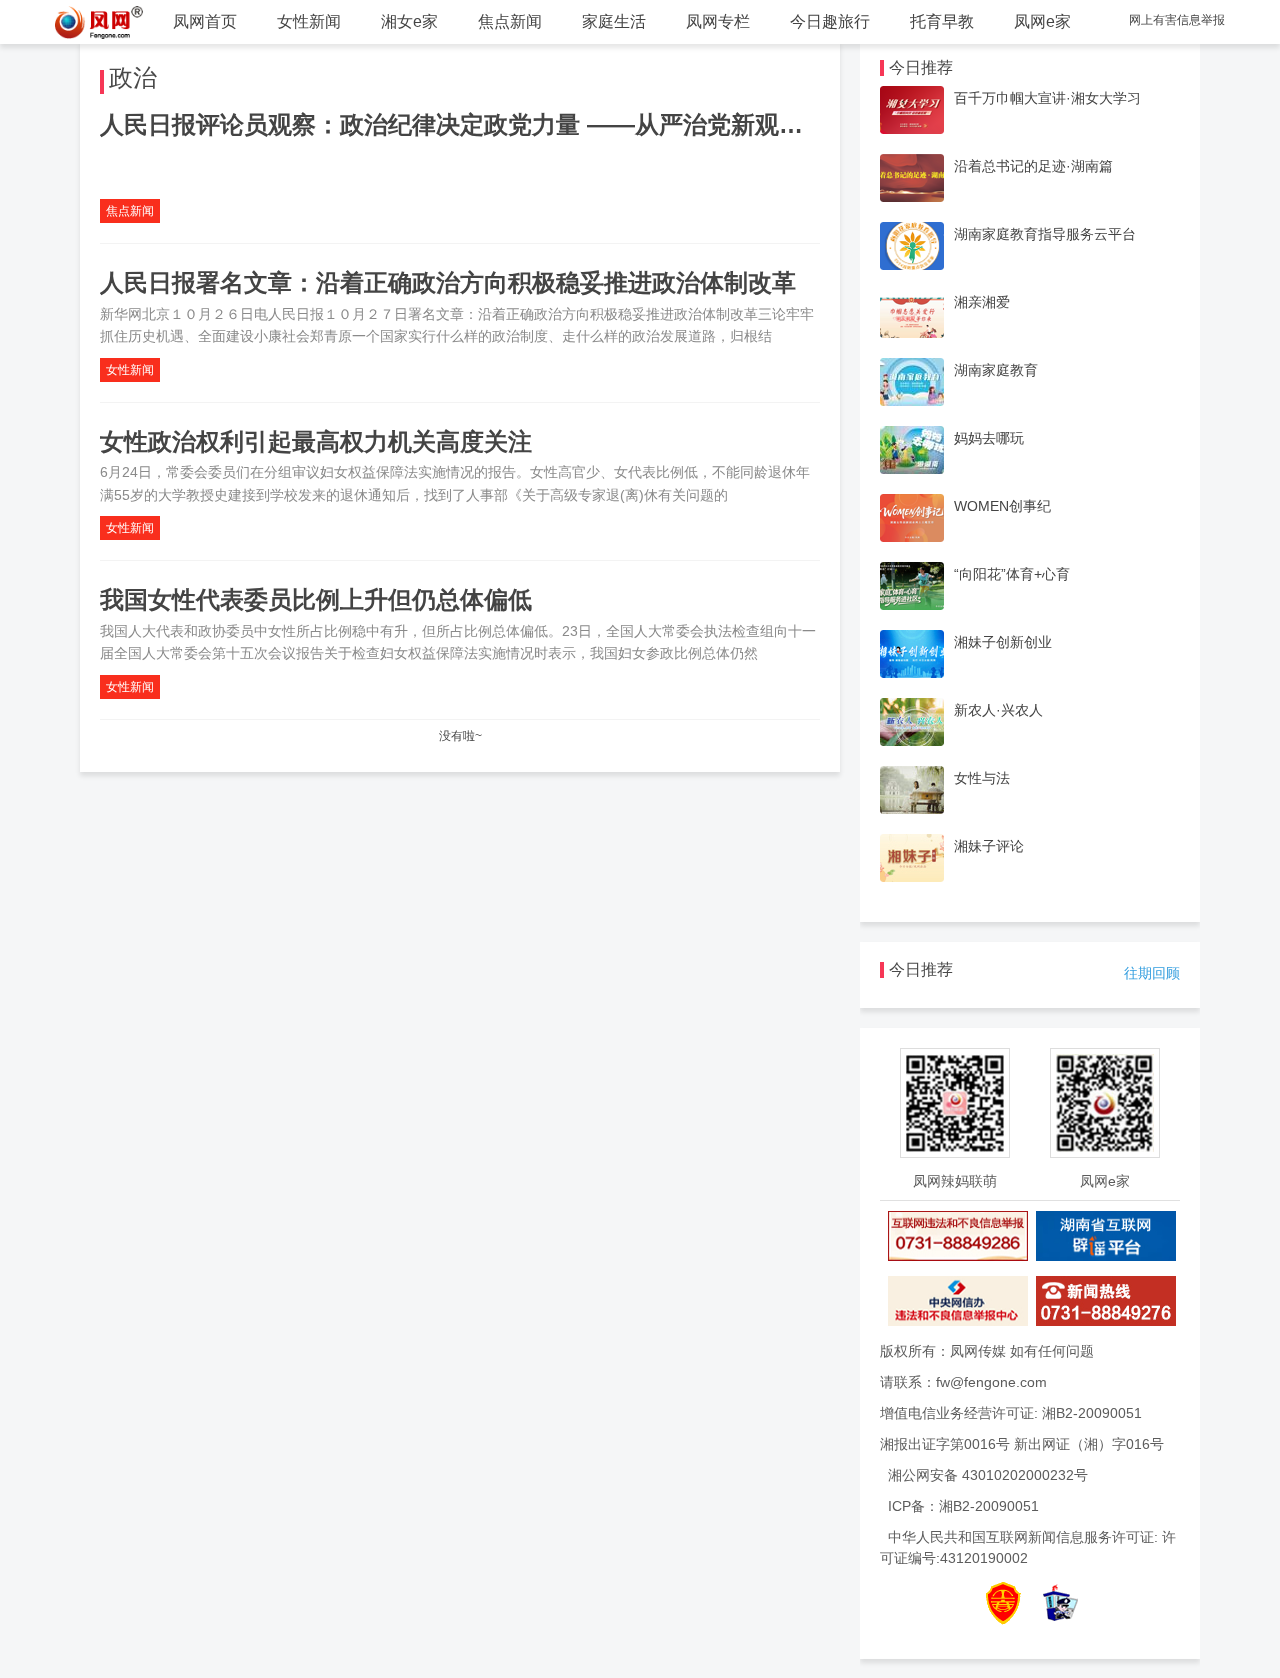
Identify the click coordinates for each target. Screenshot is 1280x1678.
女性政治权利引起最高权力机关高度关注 (316, 441)
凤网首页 (205, 21)
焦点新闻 (510, 21)
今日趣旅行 (830, 21)
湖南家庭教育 (996, 370)
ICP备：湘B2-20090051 (963, 1506)
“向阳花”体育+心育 (1012, 574)
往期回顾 (1152, 973)
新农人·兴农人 (998, 710)
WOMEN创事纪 (1002, 506)
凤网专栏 (718, 21)
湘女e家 (409, 21)
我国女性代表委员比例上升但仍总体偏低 (316, 599)
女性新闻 (309, 21)
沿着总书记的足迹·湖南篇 (1033, 166)
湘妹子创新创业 (1003, 642)
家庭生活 (614, 21)
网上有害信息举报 (1177, 20)
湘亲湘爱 (982, 302)
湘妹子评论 (989, 846)
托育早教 (942, 21)
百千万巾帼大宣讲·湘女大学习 (1047, 98)
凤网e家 (1042, 21)
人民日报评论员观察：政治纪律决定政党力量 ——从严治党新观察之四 (475, 124)
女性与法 (982, 778)
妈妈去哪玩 (989, 438)
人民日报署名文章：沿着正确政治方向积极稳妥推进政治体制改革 (448, 282)
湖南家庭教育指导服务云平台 (1045, 234)
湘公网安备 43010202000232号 (988, 1475)
